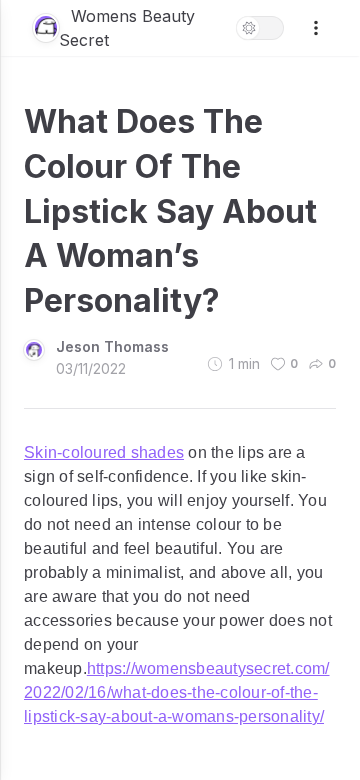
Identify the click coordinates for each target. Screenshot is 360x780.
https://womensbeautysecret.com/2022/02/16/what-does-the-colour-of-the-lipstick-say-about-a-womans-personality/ (177, 692)
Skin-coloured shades (104, 452)
